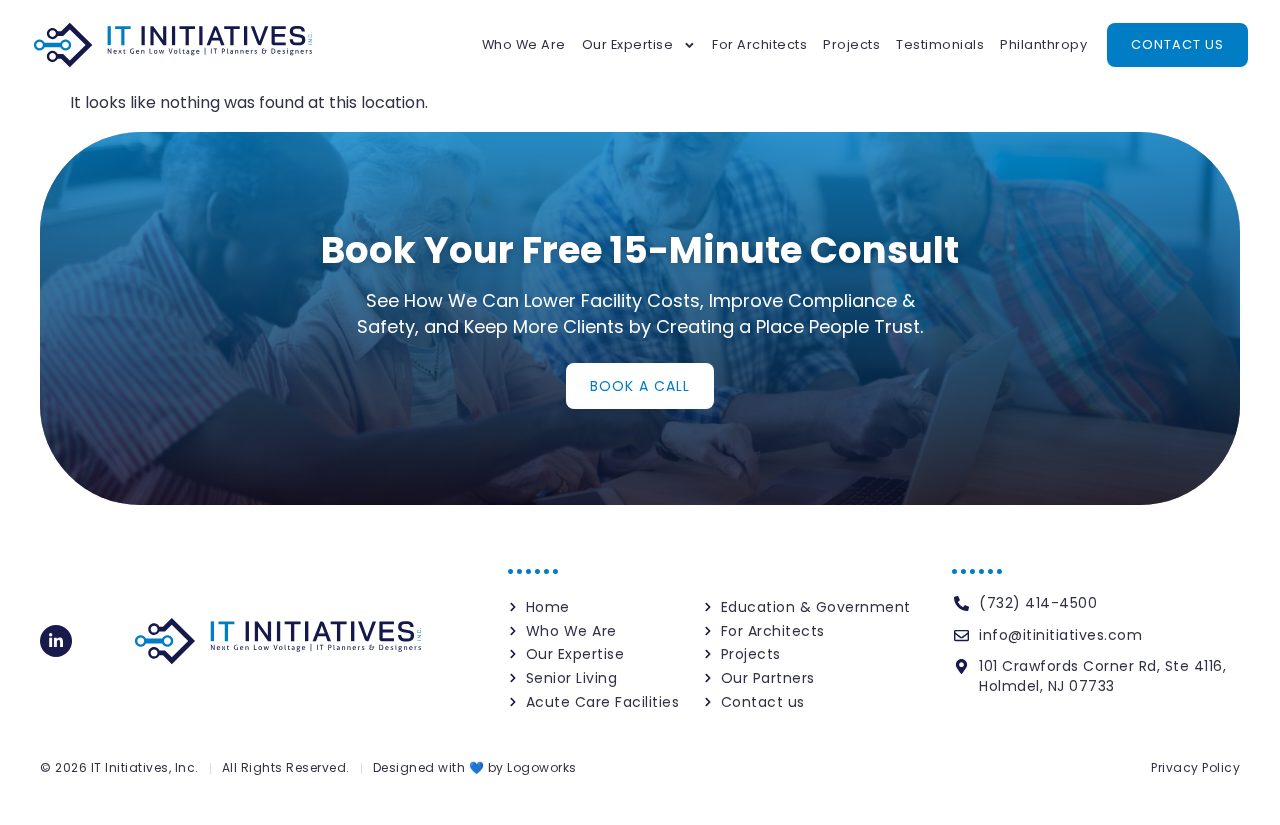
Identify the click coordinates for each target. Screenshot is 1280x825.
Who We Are (524, 44)
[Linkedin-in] (56, 641)
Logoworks (542, 767)
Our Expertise (628, 44)
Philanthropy (1043, 44)
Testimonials (940, 44)
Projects (851, 44)
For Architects (759, 44)
